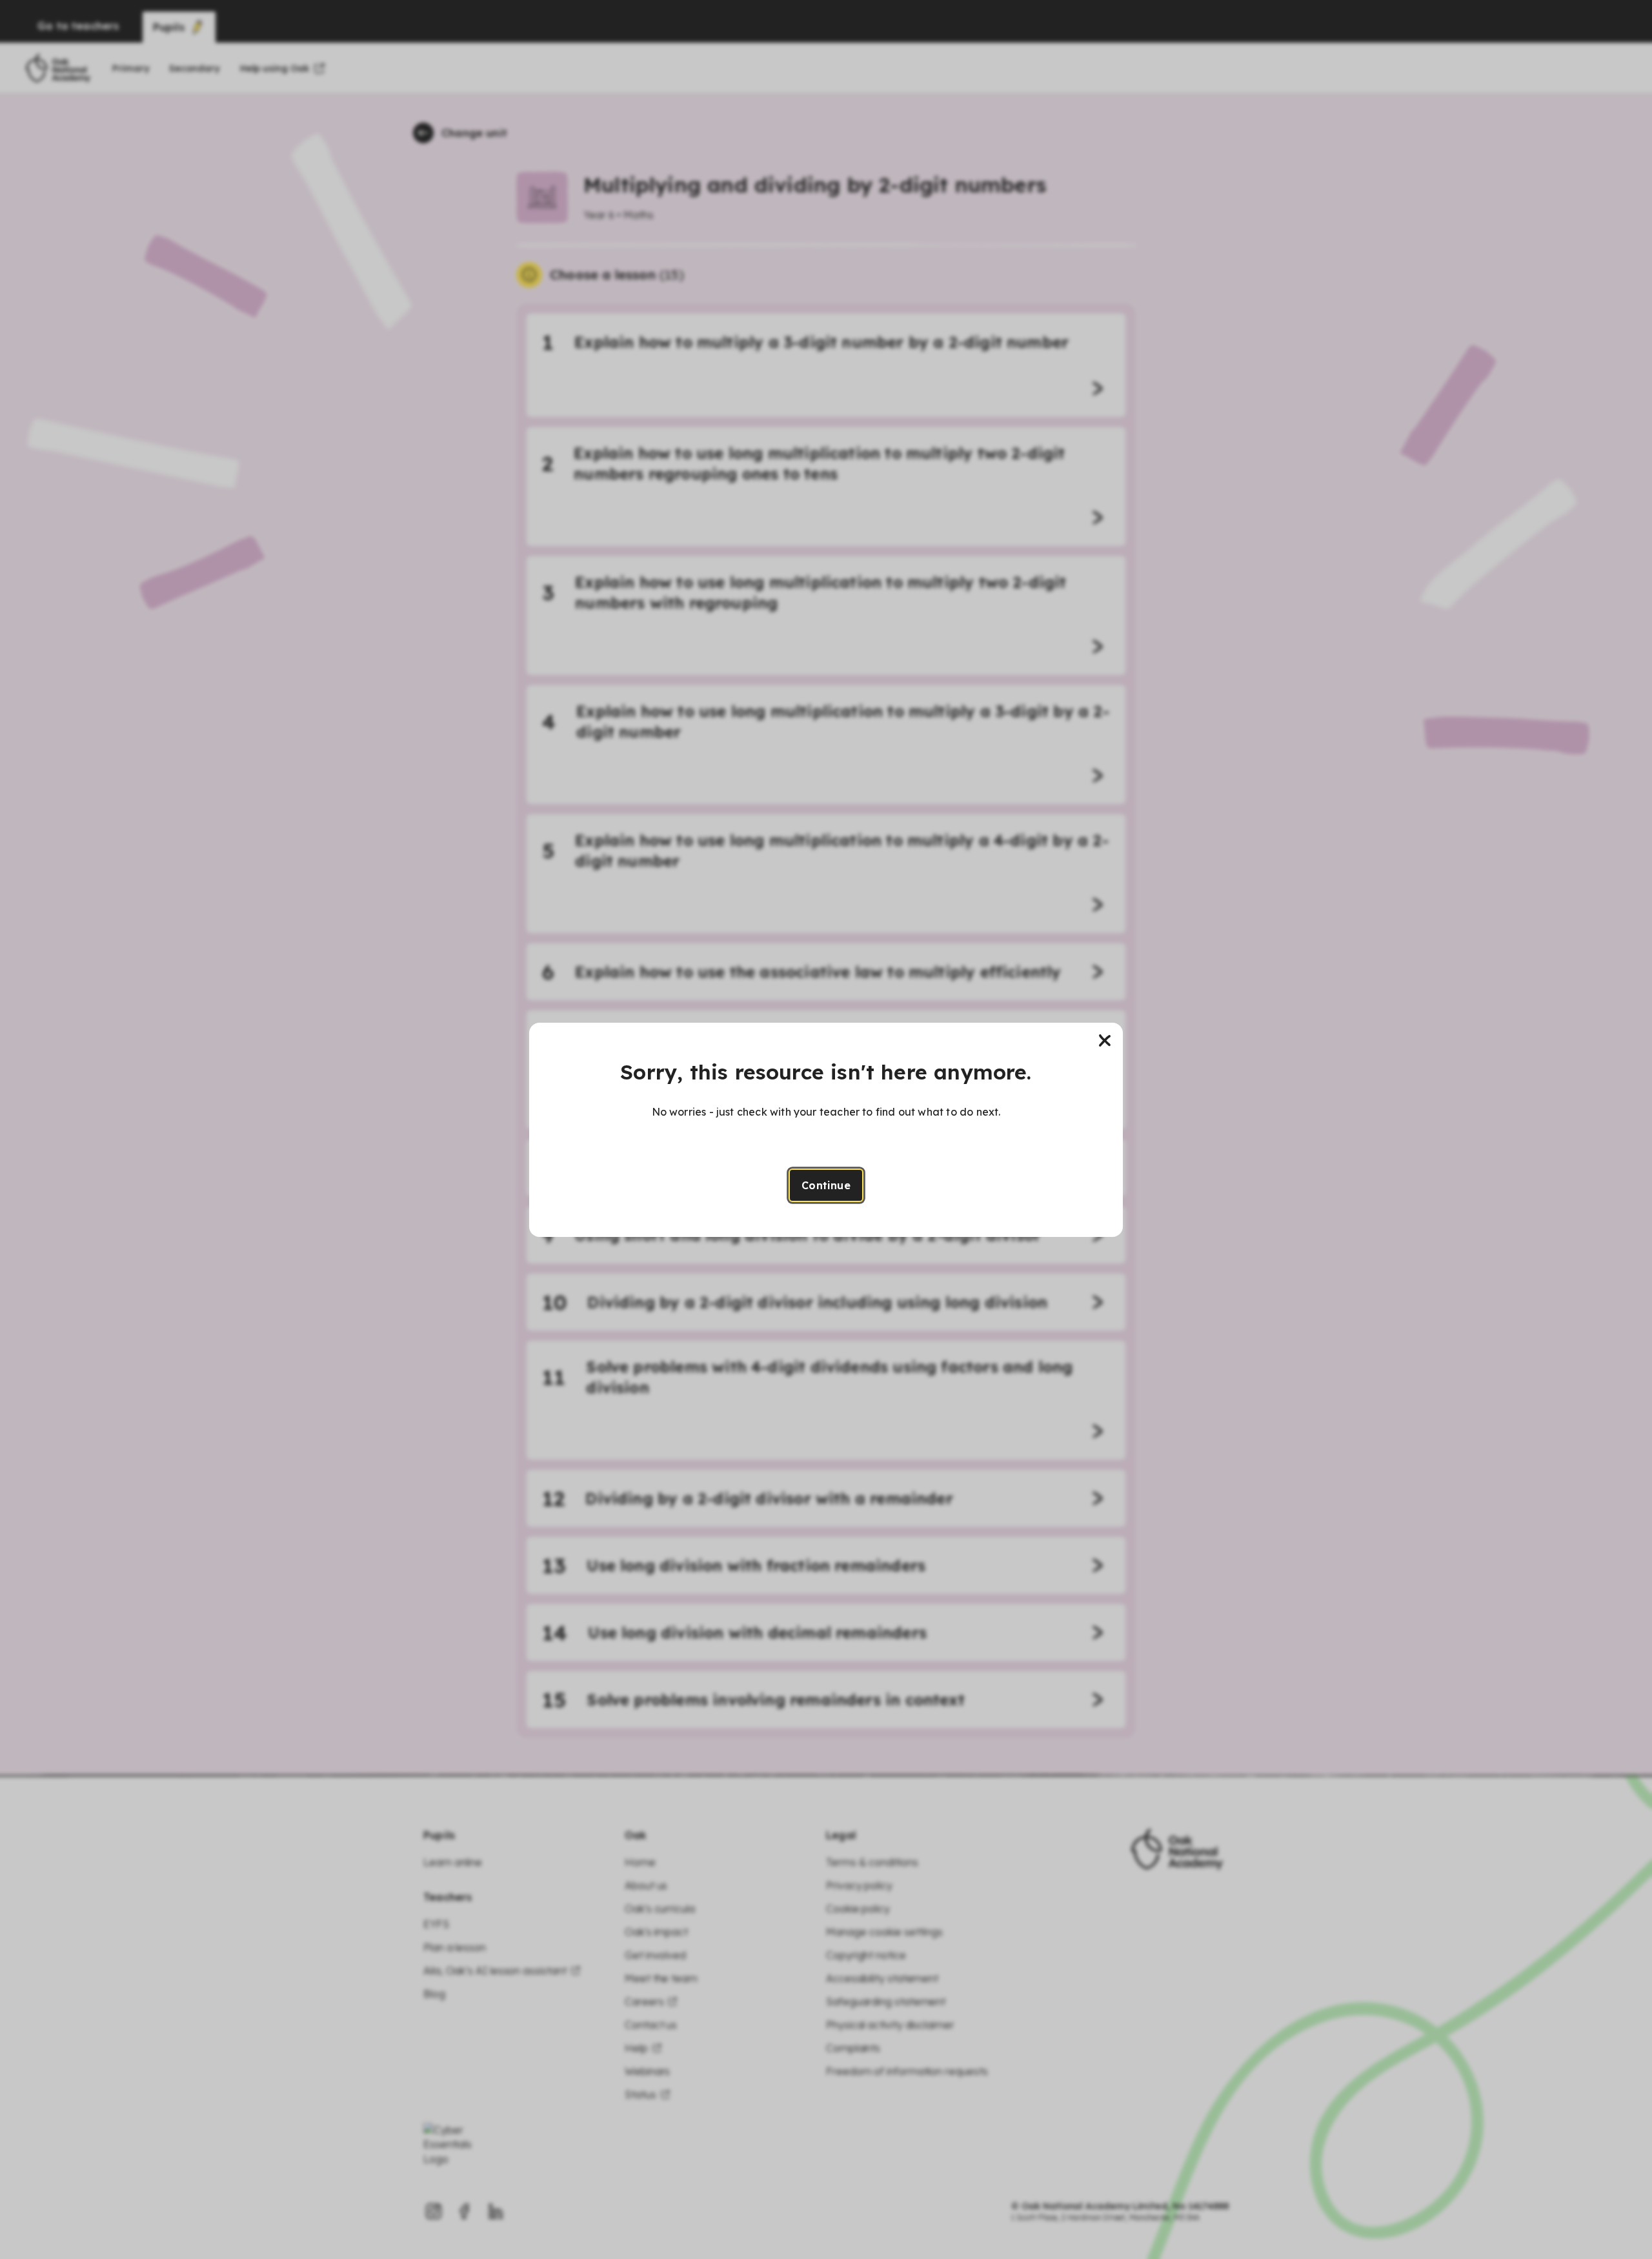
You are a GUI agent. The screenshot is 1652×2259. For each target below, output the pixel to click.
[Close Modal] (1105, 1041)
